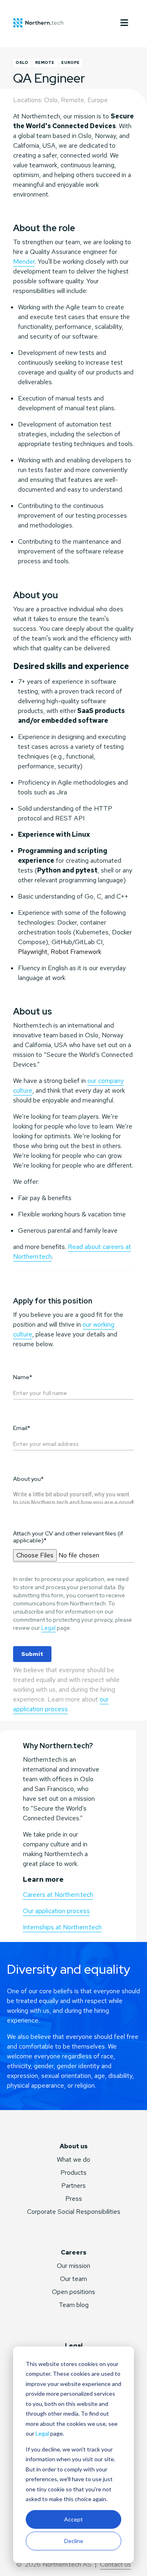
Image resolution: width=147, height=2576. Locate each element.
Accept (73, 2519)
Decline (74, 2541)
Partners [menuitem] (73, 2186)
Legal (42, 2433)
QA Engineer (49, 78)
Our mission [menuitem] (73, 2266)
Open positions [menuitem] (73, 2292)
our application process (61, 1704)
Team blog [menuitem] (74, 2305)
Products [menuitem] (73, 2173)
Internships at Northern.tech (62, 1927)
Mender (24, 261)
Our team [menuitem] (73, 2279)
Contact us (116, 2564)
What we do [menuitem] (73, 2159)
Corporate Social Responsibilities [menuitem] (74, 2212)
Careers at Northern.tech (58, 1895)
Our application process (56, 1911)
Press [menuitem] (74, 2199)
